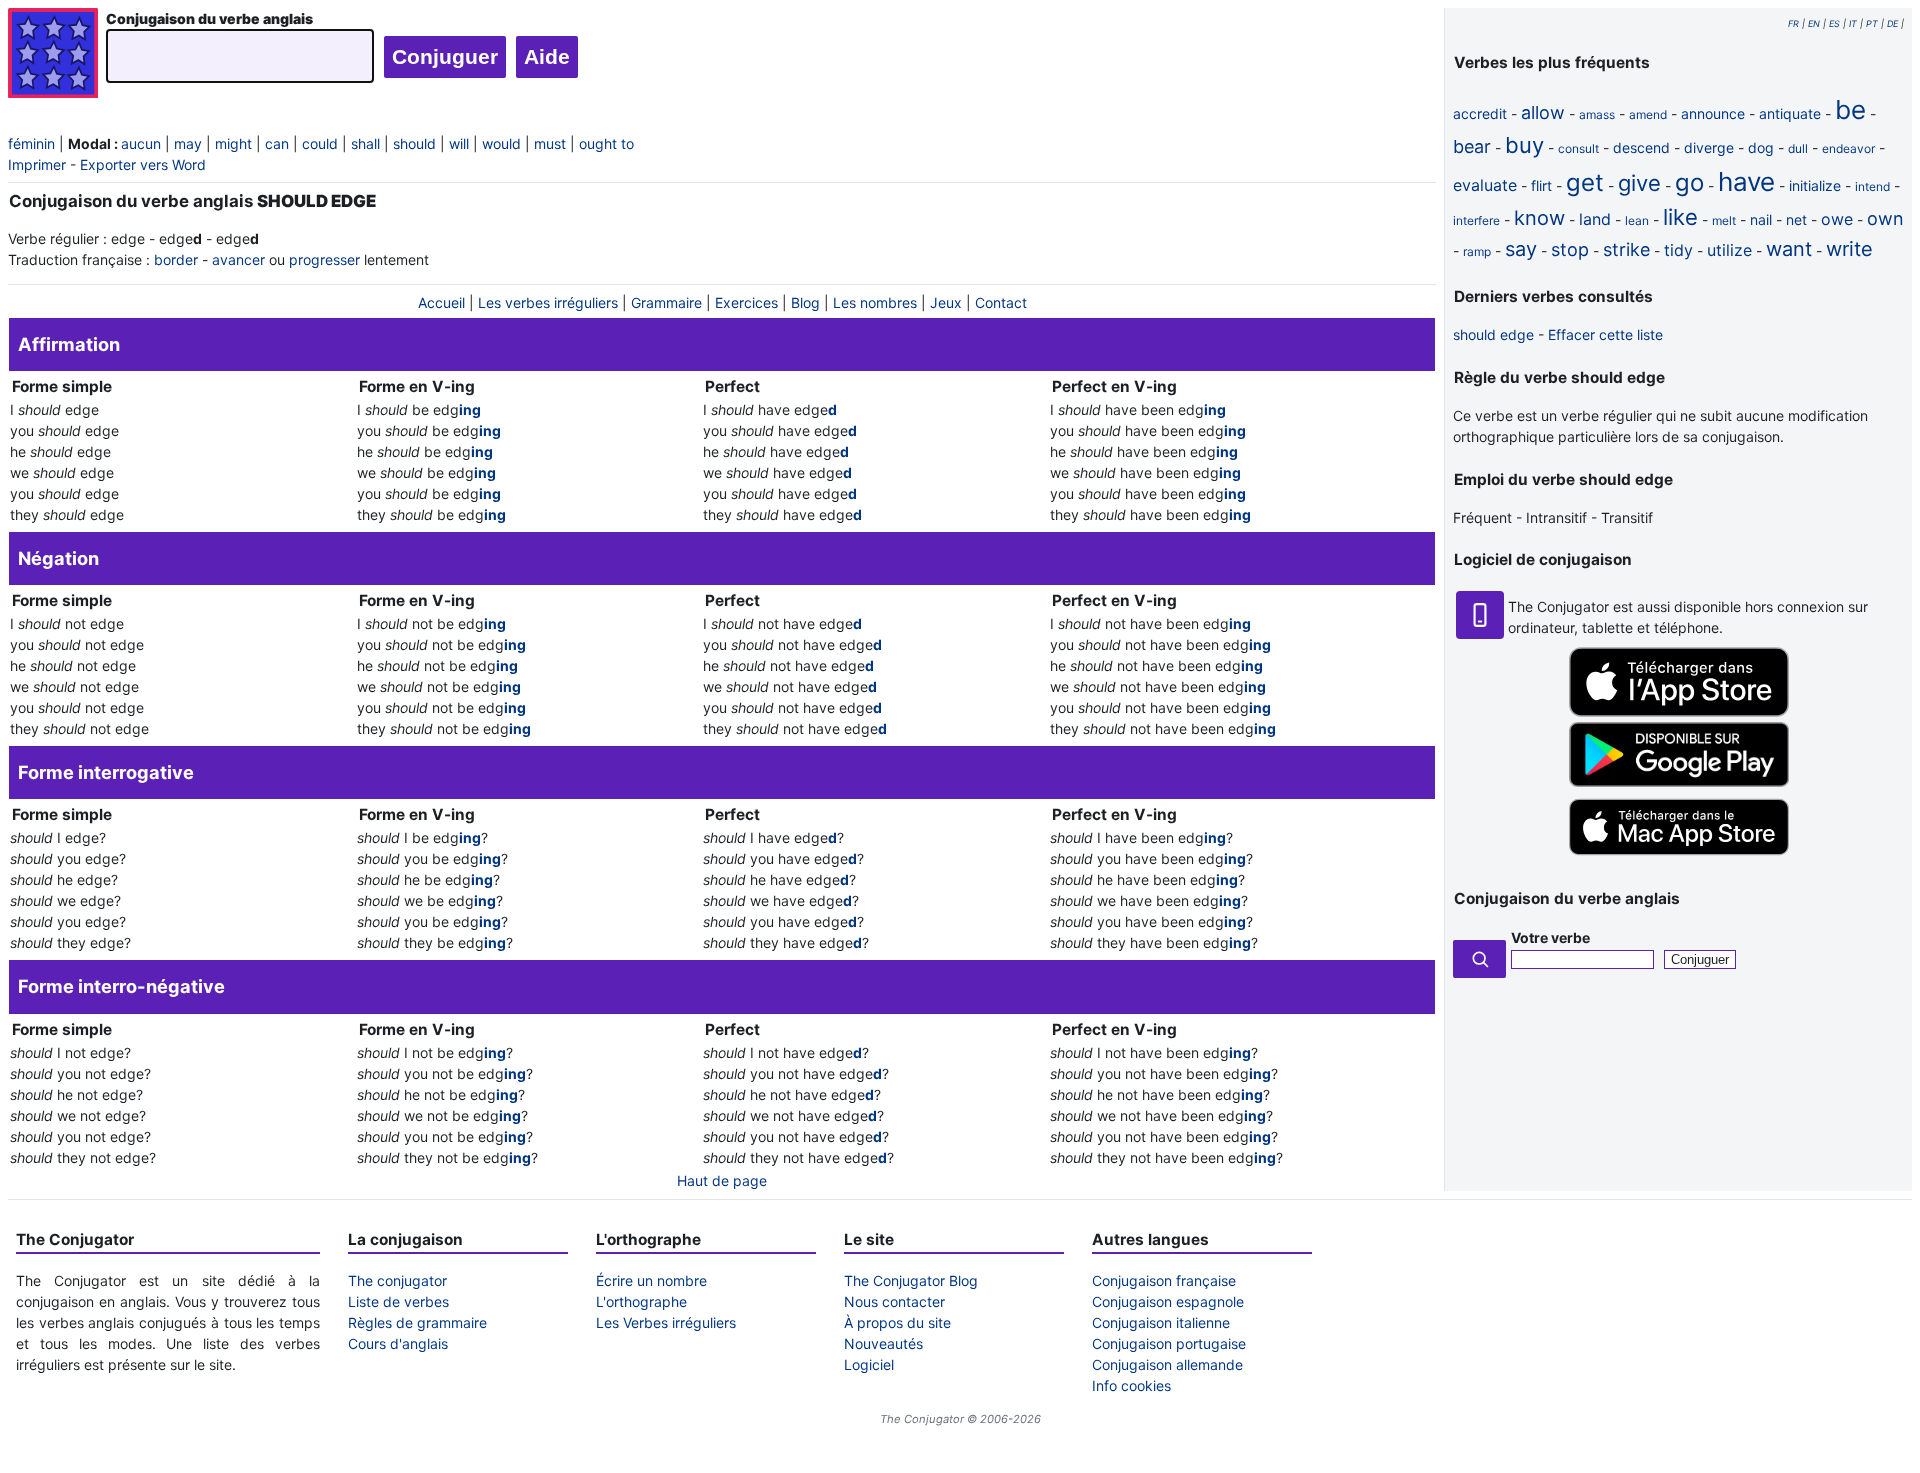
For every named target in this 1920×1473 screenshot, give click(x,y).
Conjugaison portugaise (1169, 1343)
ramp (1477, 251)
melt (1724, 220)
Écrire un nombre (651, 1280)
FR (1793, 23)
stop (1570, 249)
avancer (238, 259)
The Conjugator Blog (911, 1280)
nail (1761, 219)
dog (1761, 147)
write (1849, 249)
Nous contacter (894, 1301)
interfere (1476, 220)
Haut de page (722, 1180)
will (459, 143)
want (1789, 249)
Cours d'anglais (398, 1343)
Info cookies (1131, 1385)
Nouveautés (883, 1343)
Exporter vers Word (143, 164)
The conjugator (397, 1280)
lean (1637, 220)
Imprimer (37, 164)
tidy (1678, 250)
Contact (1001, 302)
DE (1892, 23)
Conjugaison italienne (1161, 1322)
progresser (324, 259)
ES (1834, 23)
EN (1814, 23)
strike (1626, 249)
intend (1872, 186)
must (550, 143)
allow (1543, 112)
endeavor (1848, 148)
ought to (606, 143)
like (1680, 217)
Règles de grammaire (417, 1322)
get (1585, 182)
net (1796, 219)
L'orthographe (641, 1301)
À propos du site (897, 1322)
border (176, 259)
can (277, 143)
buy (1524, 145)
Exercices (746, 302)
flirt (1541, 185)
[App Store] (1679, 711)
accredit (1480, 113)
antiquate (1790, 113)
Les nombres (875, 302)
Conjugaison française (1164, 1280)
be (1850, 109)
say (1521, 249)
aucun (141, 143)
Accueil (441, 302)
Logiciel (869, 1364)
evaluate (1485, 185)
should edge (1493, 334)
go (1689, 182)
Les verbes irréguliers (548, 302)
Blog (805, 302)
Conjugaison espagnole (1168, 1301)
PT (1872, 23)
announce (1713, 113)
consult (1578, 148)
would (501, 143)
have (1746, 181)
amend (1648, 114)
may (188, 143)
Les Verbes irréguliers (666, 1322)
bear (1472, 146)
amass (1597, 114)
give (1639, 183)
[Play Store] (1679, 781)
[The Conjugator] (53, 55)
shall (365, 143)
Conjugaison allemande (1167, 1364)
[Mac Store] (1679, 856)
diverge (1709, 147)
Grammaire (666, 302)
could (320, 143)
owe (1837, 219)
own (1885, 218)
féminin (31, 143)
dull (1798, 148)
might (233, 143)
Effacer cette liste (1605, 334)
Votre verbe (1550, 937)
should (414, 143)
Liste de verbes (398, 1301)
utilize (1729, 250)
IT (1853, 23)
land (1595, 219)
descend (1641, 147)
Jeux (946, 302)
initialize (1815, 185)
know (1539, 218)
